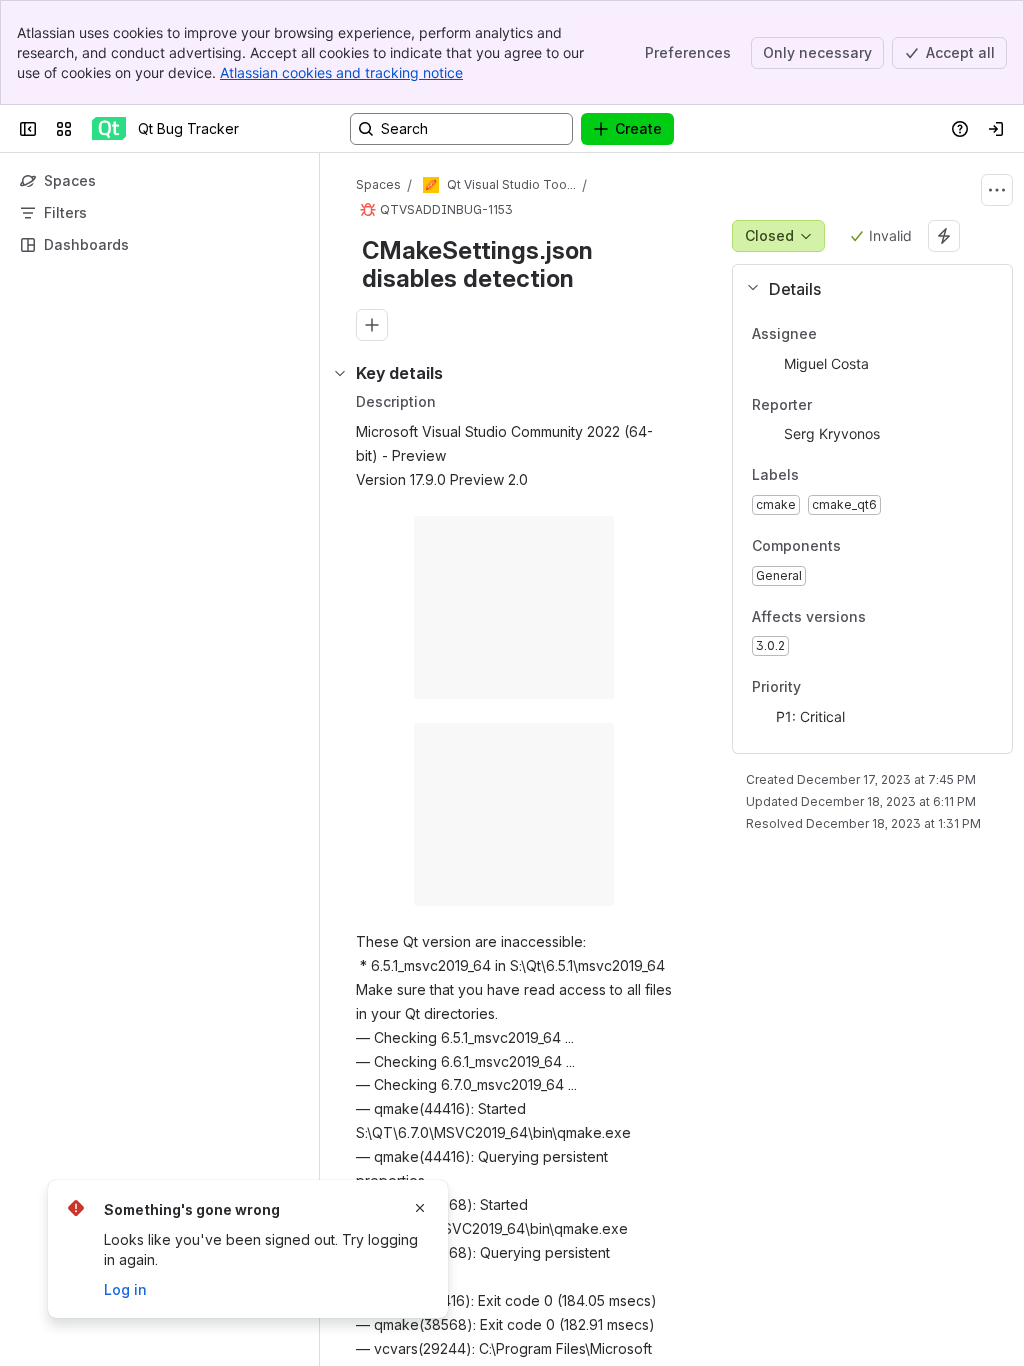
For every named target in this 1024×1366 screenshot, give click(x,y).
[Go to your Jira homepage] (109, 129)
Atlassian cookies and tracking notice (341, 72)
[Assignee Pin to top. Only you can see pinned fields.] (861, 334)
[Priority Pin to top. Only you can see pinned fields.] (845, 688)
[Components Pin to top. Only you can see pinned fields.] (857, 546)
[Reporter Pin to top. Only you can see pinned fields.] (856, 405)
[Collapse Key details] (340, 373)
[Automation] (944, 236)
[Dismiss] (420, 1208)
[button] (864, 289)
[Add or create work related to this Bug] (372, 325)
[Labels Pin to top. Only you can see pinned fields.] (843, 476)
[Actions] (997, 190)
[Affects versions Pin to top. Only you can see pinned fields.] (882, 617)
